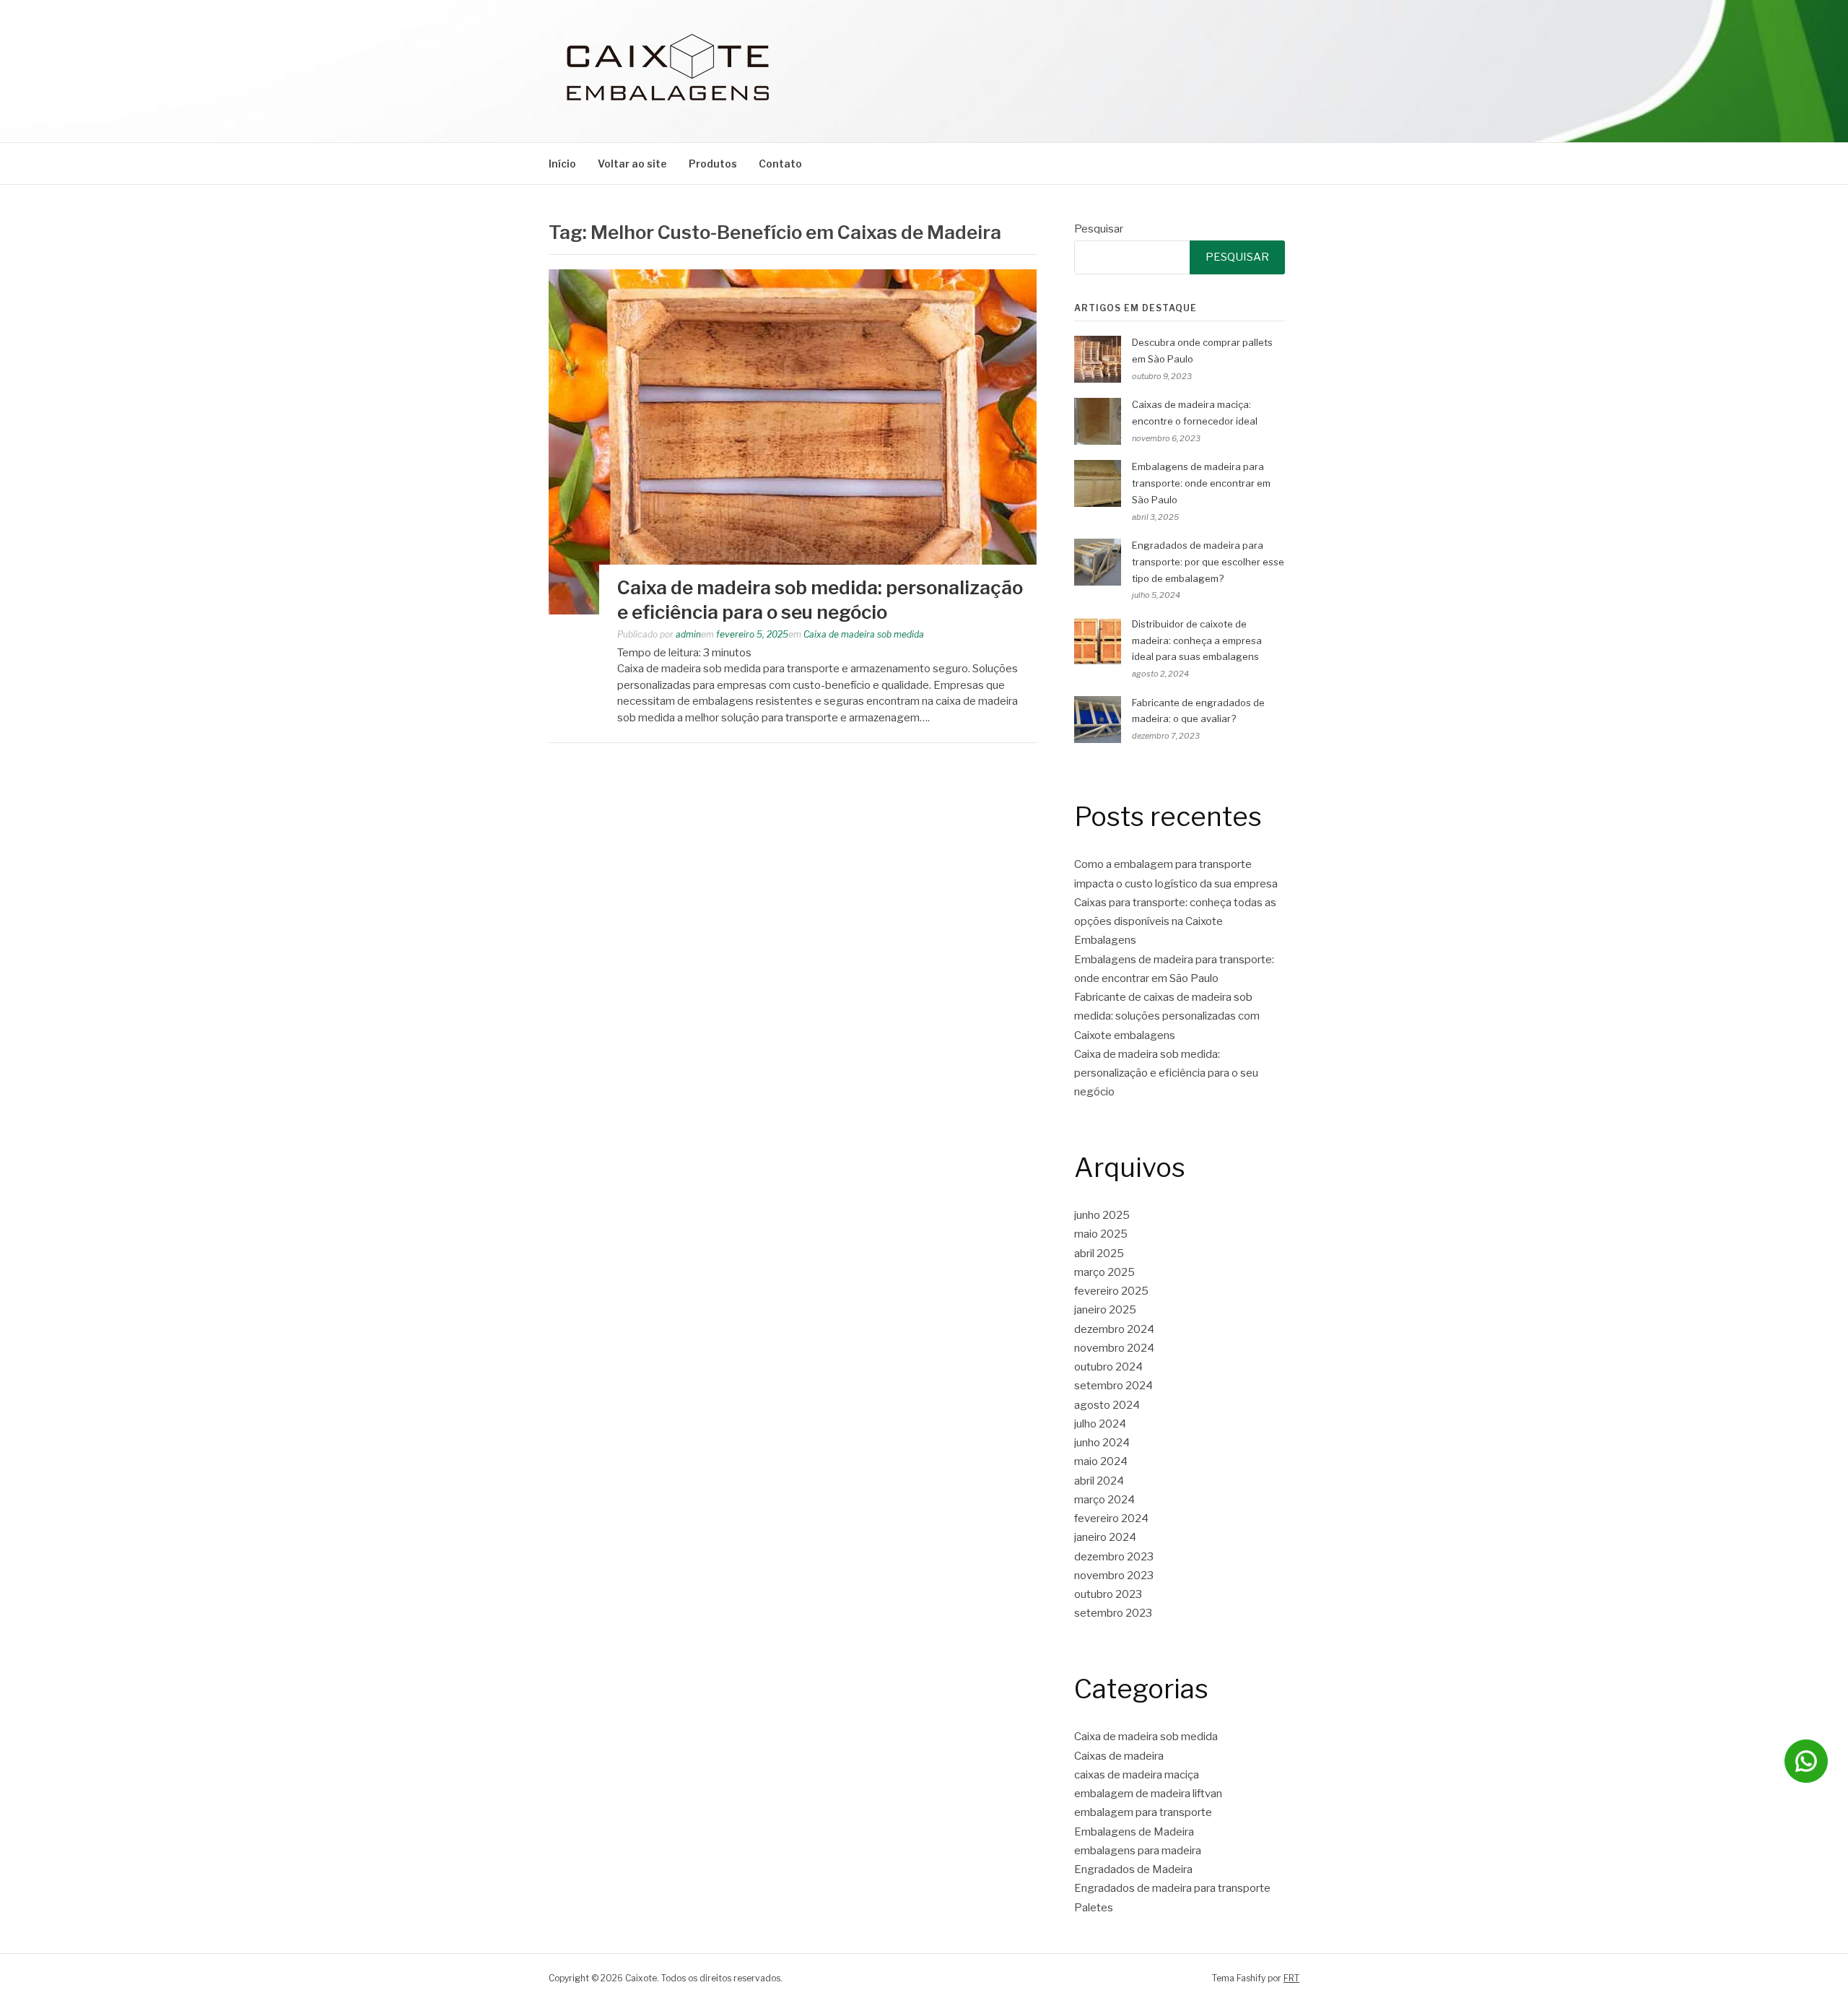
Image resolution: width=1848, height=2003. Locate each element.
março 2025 (1104, 1272)
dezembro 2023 (1114, 1557)
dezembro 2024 (1114, 1329)
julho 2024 (1100, 1424)
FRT (1291, 1978)
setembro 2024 (1113, 1386)
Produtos (713, 164)
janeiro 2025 (1105, 1310)
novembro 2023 (1114, 1576)
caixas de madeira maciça (1137, 1775)
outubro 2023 (1108, 1594)
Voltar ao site (632, 164)
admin (688, 634)
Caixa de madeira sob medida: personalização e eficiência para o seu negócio (1166, 1073)
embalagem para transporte (1143, 1812)
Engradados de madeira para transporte (1172, 1888)
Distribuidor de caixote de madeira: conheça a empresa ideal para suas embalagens (1197, 640)
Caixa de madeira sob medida (864, 634)
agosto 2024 (1107, 1405)
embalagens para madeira (1138, 1851)
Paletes (1094, 1908)
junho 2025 (1102, 1215)
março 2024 (1104, 1500)
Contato (780, 164)
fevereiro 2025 (1111, 1291)
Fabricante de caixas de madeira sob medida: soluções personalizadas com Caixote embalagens (1167, 1016)
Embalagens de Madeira (1134, 1832)
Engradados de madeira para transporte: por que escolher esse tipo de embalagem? (1208, 562)
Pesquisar (1099, 229)
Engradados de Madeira (1133, 1869)
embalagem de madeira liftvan (1148, 1794)
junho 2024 (1102, 1443)
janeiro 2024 (1105, 1537)
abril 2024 (1099, 1481)
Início (562, 164)
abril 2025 (1099, 1253)
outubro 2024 (1108, 1367)
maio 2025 (1101, 1234)
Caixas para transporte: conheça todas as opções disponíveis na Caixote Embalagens (1175, 922)
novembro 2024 (1114, 1348)
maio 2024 (1101, 1461)
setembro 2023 (1113, 1613)
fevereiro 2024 (1111, 1518)
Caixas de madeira (1119, 1756)
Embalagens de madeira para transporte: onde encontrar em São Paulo (1201, 483)
